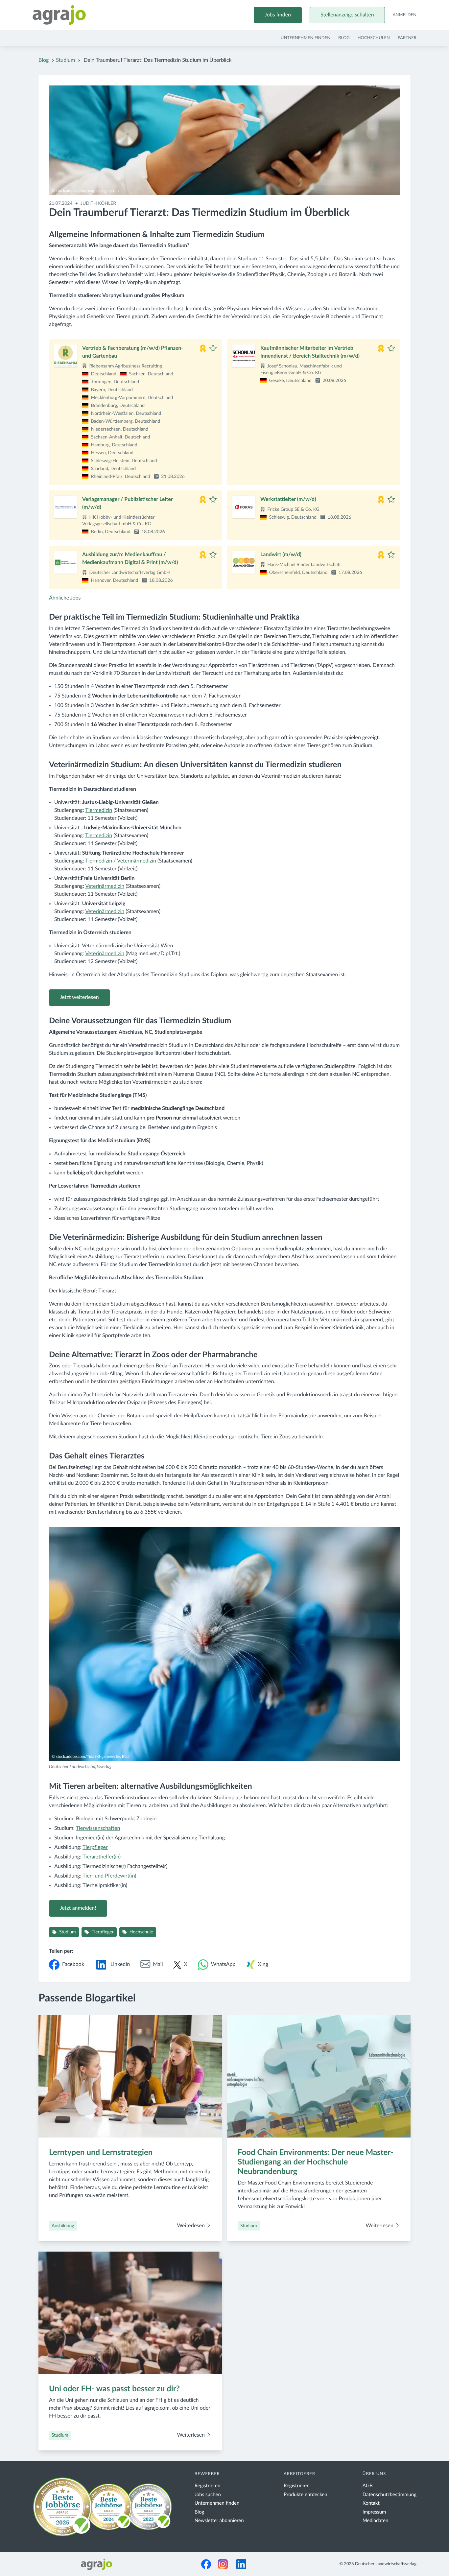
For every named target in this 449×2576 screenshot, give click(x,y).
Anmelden (405, 15)
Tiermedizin (99, 811)
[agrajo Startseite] (59, 15)
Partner (407, 38)
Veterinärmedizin (105, 886)
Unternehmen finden (306, 38)
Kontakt (371, 2503)
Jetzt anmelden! (78, 1908)
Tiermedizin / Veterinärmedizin (121, 861)
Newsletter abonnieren (219, 2521)
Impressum (374, 2512)
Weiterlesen (191, 2226)
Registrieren (208, 2486)
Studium (65, 60)
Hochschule (141, 1932)
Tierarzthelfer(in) (102, 1857)
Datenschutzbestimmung (390, 2495)
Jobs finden (278, 15)
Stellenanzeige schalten (347, 15)
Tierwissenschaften (98, 1829)
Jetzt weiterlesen (79, 998)
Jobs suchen (208, 2495)
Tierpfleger (95, 1848)
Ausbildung (63, 2226)
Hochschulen (374, 38)
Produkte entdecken (306, 2495)
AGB (368, 2486)
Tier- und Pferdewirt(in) (109, 1876)
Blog (344, 38)
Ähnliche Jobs (65, 598)
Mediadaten (376, 2521)
